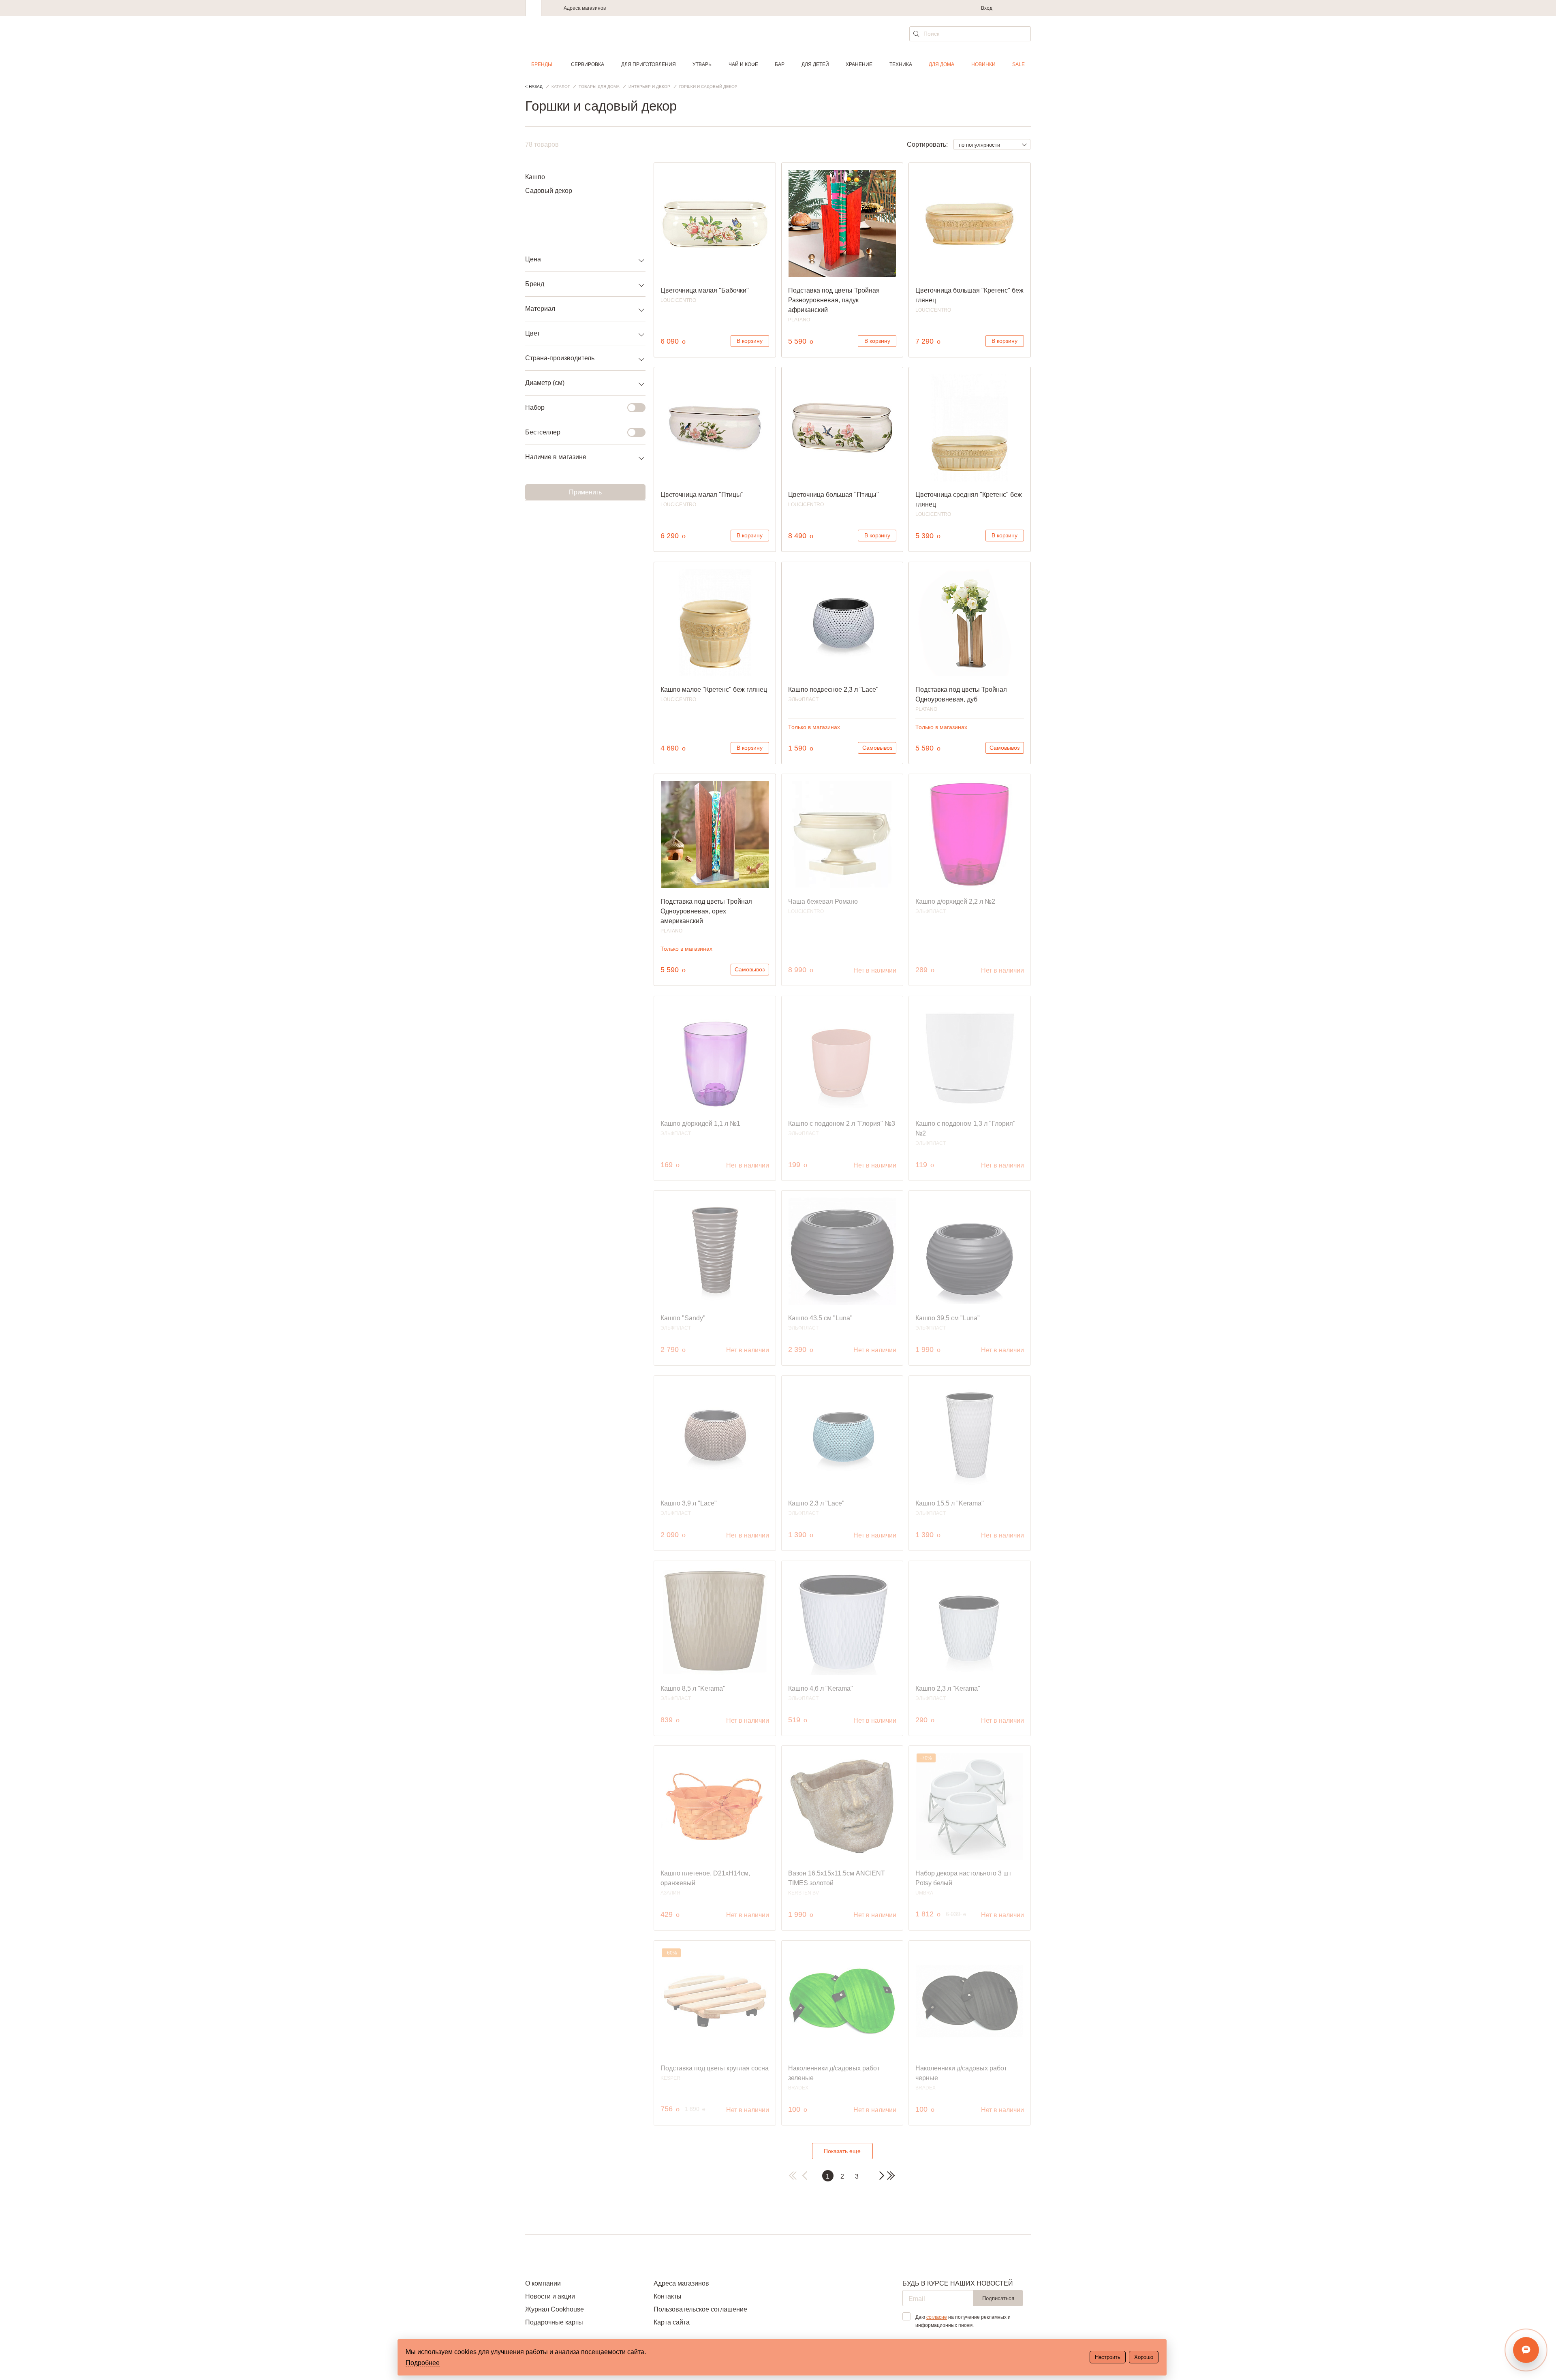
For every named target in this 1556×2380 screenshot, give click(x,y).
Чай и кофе (743, 64)
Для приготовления (649, 64)
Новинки (983, 64)
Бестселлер (543, 432)
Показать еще (842, 2151)
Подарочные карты (554, 2322)
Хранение (859, 64)
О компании (543, 2283)
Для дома (942, 64)
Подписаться (998, 2298)
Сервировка (588, 64)
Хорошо (1144, 2357)
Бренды (542, 64)
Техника (901, 64)
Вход (987, 8)
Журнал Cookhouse (555, 2309)
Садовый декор (549, 191)
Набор (535, 407)
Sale (1018, 64)
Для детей (815, 64)
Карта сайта (672, 2322)
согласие (937, 2317)
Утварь (702, 64)
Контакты (668, 2296)
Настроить (1108, 2357)
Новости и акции (550, 2296)
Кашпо (535, 177)
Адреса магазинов (585, 8)
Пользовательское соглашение (700, 2309)
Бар (780, 64)
